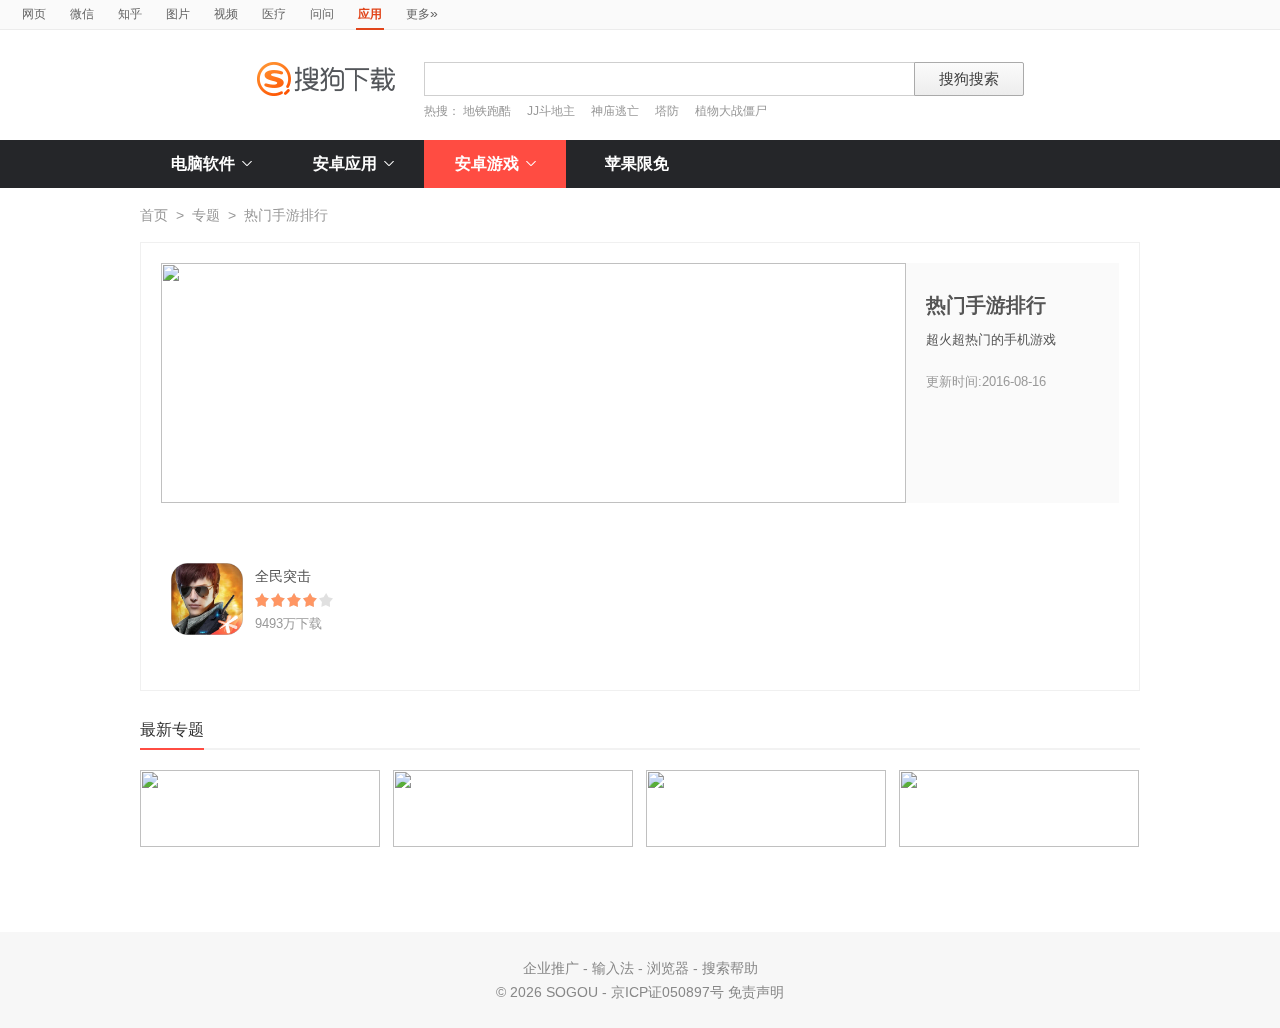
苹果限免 (637, 163)
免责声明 (756, 992)
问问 (322, 14)
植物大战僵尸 (731, 111)
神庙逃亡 (615, 111)
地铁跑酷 (487, 111)
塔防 (667, 111)
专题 (206, 215)
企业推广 (551, 968)
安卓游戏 (487, 163)
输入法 (613, 968)
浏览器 (668, 968)
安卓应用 (345, 163)
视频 (226, 14)
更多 (422, 13)
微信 (82, 14)
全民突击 (283, 576)
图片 (178, 14)
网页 (34, 14)
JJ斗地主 (551, 111)
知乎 (130, 14)
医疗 (274, 14)
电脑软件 (203, 163)
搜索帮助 (730, 968)
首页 (154, 215)
